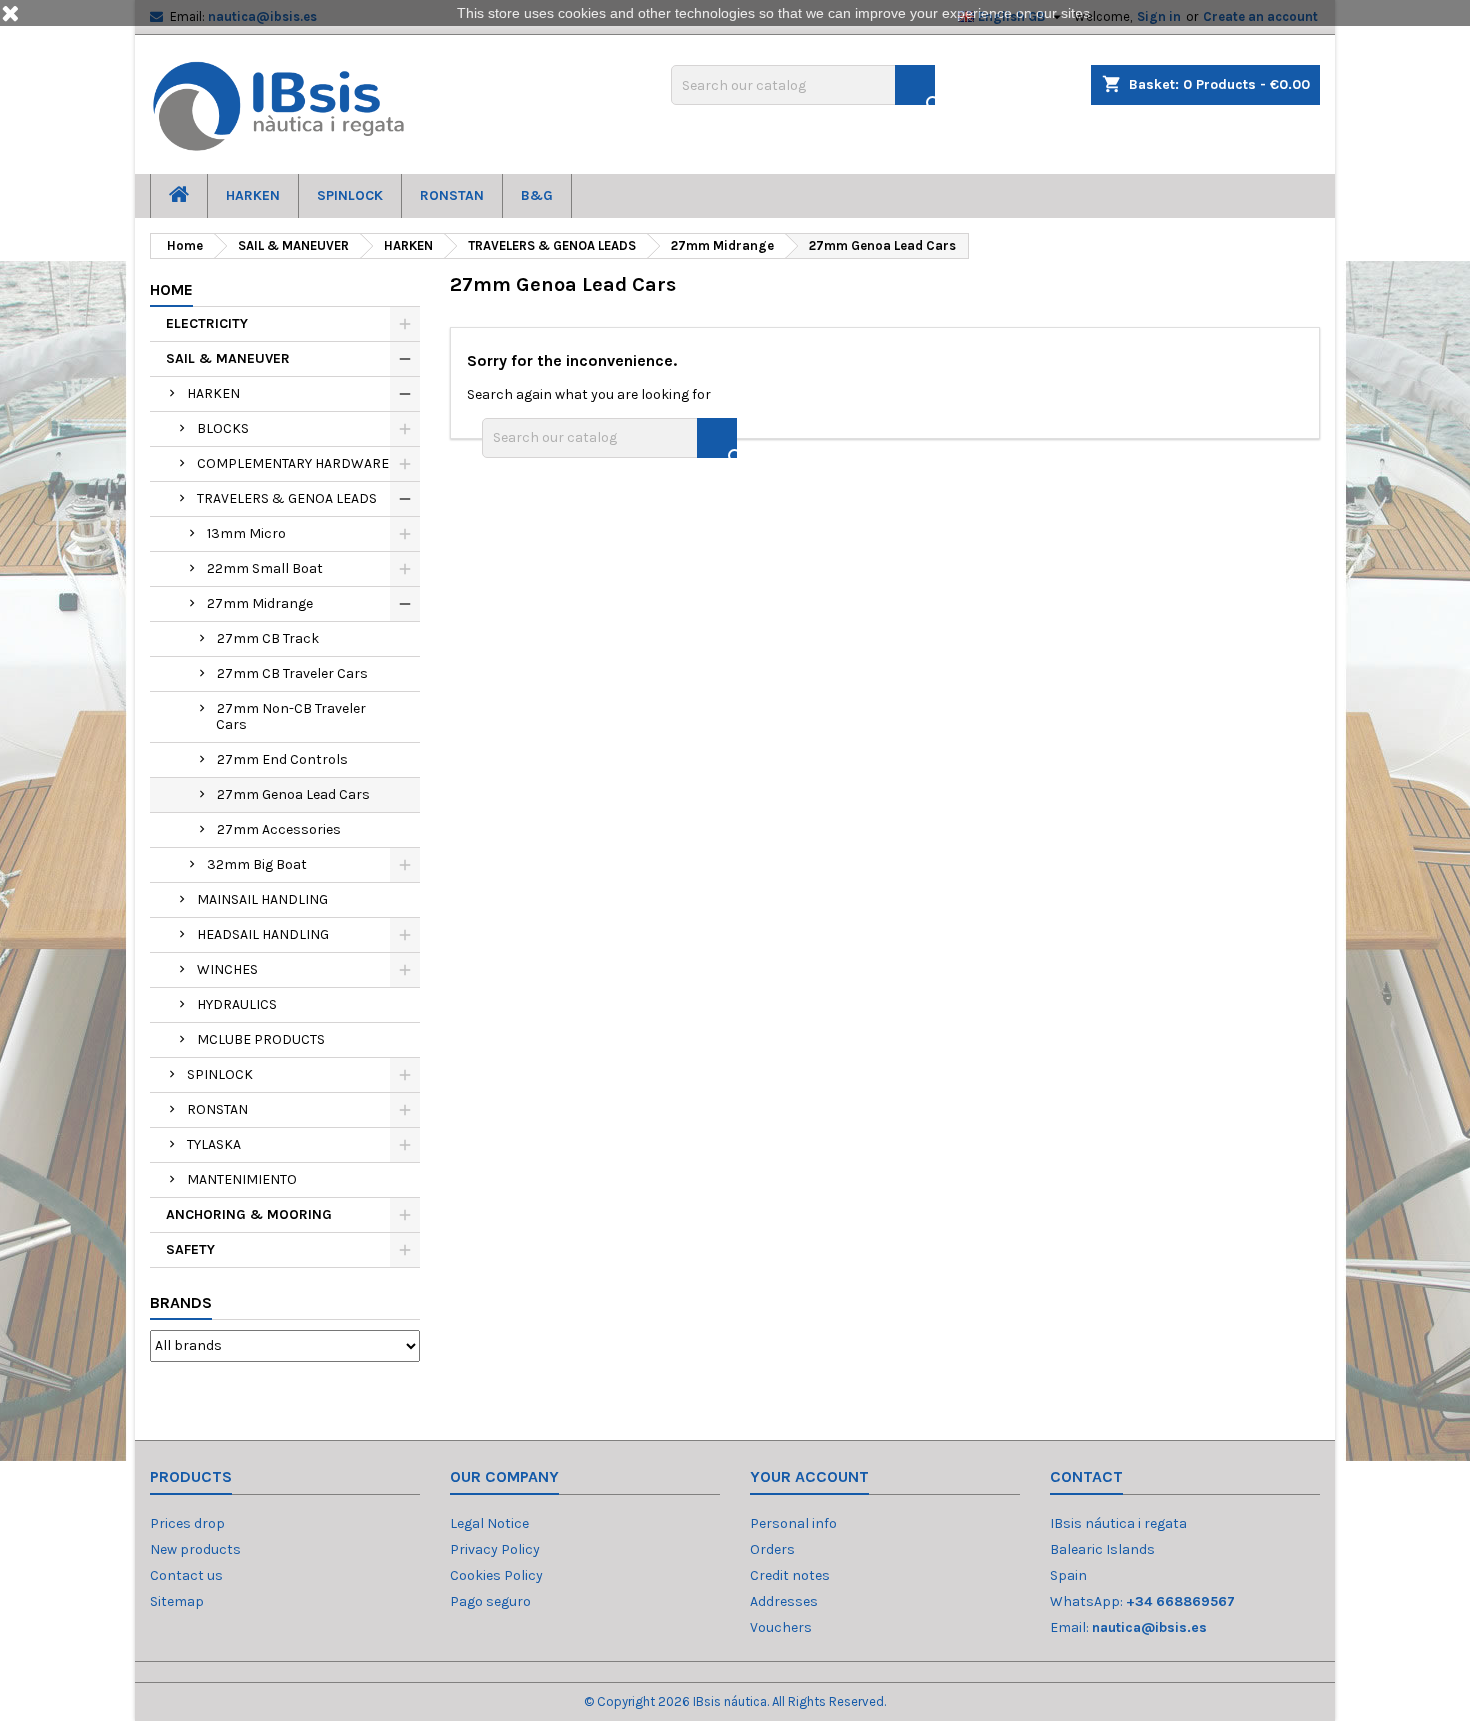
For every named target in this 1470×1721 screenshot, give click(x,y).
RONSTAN (452, 195)
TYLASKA (214, 1144)
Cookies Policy (496, 1575)
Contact (1086, 1476)
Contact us (186, 1575)
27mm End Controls (282, 759)
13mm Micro (246, 533)
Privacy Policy (495, 1549)
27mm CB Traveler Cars (292, 673)
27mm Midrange (260, 603)
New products (195, 1549)
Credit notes (790, 1575)
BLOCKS (223, 428)
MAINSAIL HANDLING (262, 899)
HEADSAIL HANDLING (263, 934)
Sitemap (177, 1601)
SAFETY (190, 1249)
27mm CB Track (268, 638)
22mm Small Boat (265, 568)
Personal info (793, 1523)
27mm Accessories (279, 829)
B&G (537, 195)
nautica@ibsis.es (1149, 1627)
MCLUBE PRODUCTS (261, 1039)
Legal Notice (489, 1523)
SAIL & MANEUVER (228, 358)
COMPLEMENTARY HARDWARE (293, 463)
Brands (181, 1302)
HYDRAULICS (237, 1004)
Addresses (784, 1601)
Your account (809, 1476)
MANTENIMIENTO (242, 1179)
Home (171, 289)
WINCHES (227, 969)
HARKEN (253, 195)
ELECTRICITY (207, 323)
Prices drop (187, 1523)
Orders (772, 1549)
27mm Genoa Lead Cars (293, 794)
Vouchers (781, 1627)
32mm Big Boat (257, 864)
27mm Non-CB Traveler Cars (291, 716)
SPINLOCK (350, 195)
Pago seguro (490, 1601)
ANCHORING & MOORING (249, 1214)
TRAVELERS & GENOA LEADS (287, 498)
